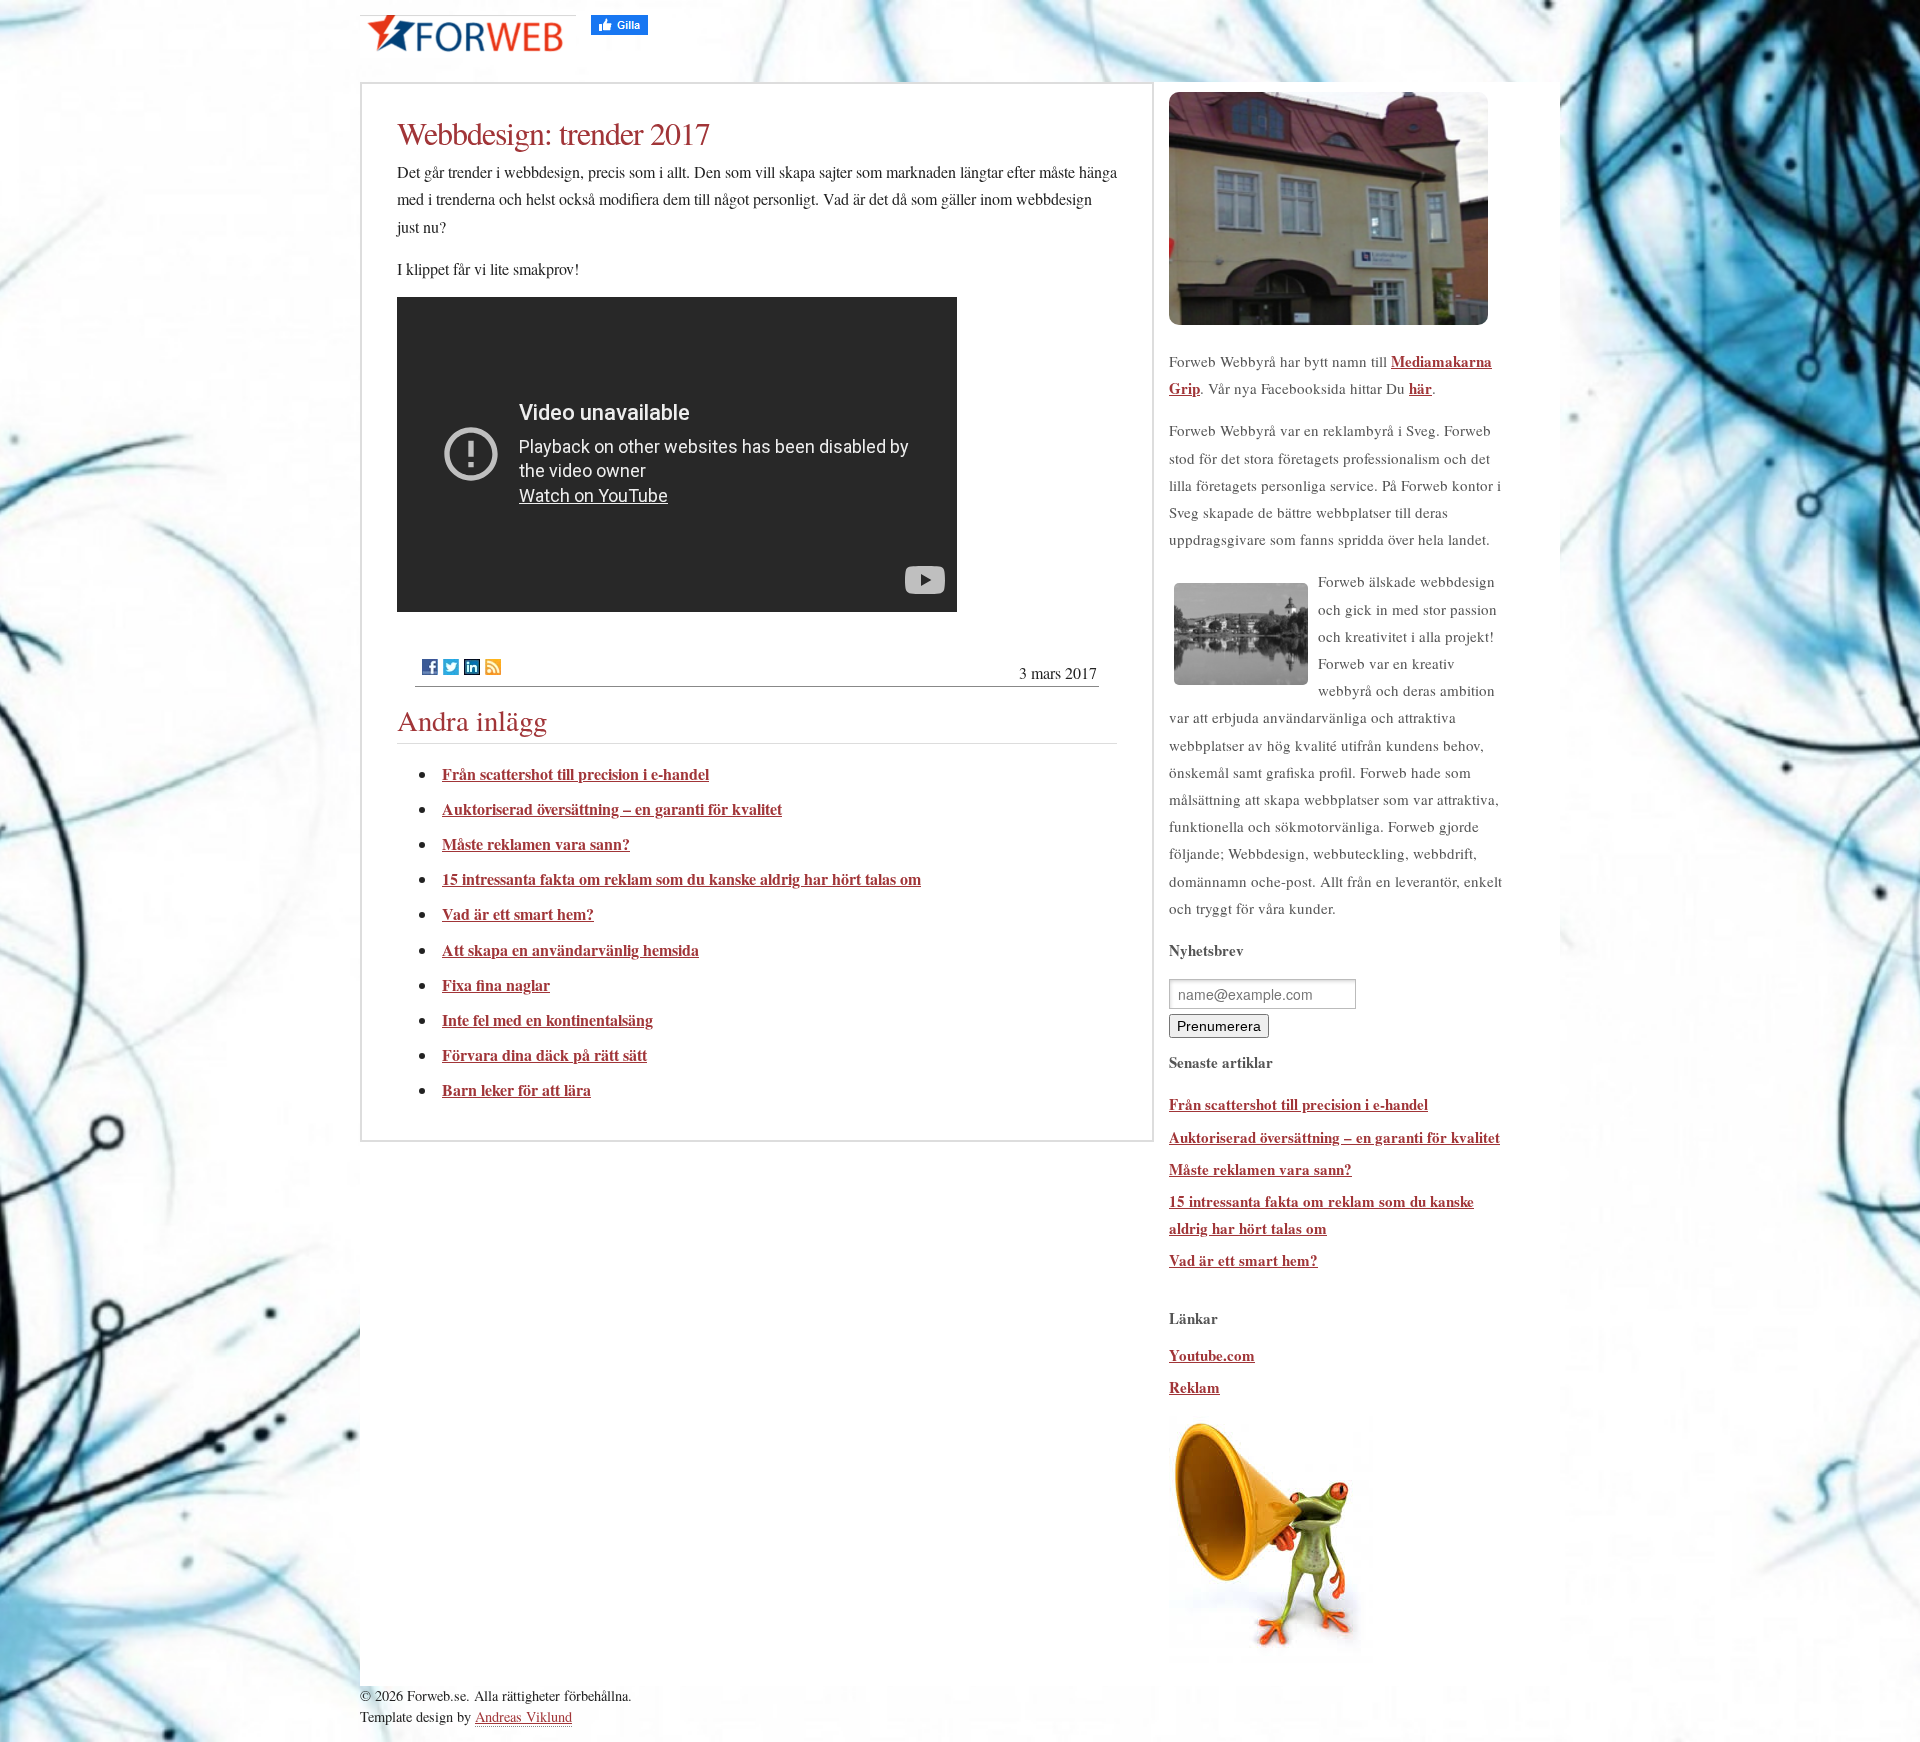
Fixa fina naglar (496, 984)
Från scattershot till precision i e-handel (575, 773)
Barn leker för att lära (516, 1089)
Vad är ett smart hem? (518, 913)
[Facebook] (430, 667)
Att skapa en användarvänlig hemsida (570, 949)
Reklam (1194, 1387)
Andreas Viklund (523, 1716)
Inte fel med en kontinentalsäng (547, 1019)
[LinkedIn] (472, 667)
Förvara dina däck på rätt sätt (544, 1054)
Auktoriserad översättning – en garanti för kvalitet (612, 808)
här (1420, 388)
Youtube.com (1212, 1355)
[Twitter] (451, 667)
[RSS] (493, 667)
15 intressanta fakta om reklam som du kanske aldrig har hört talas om (681, 878)
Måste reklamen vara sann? (536, 843)
